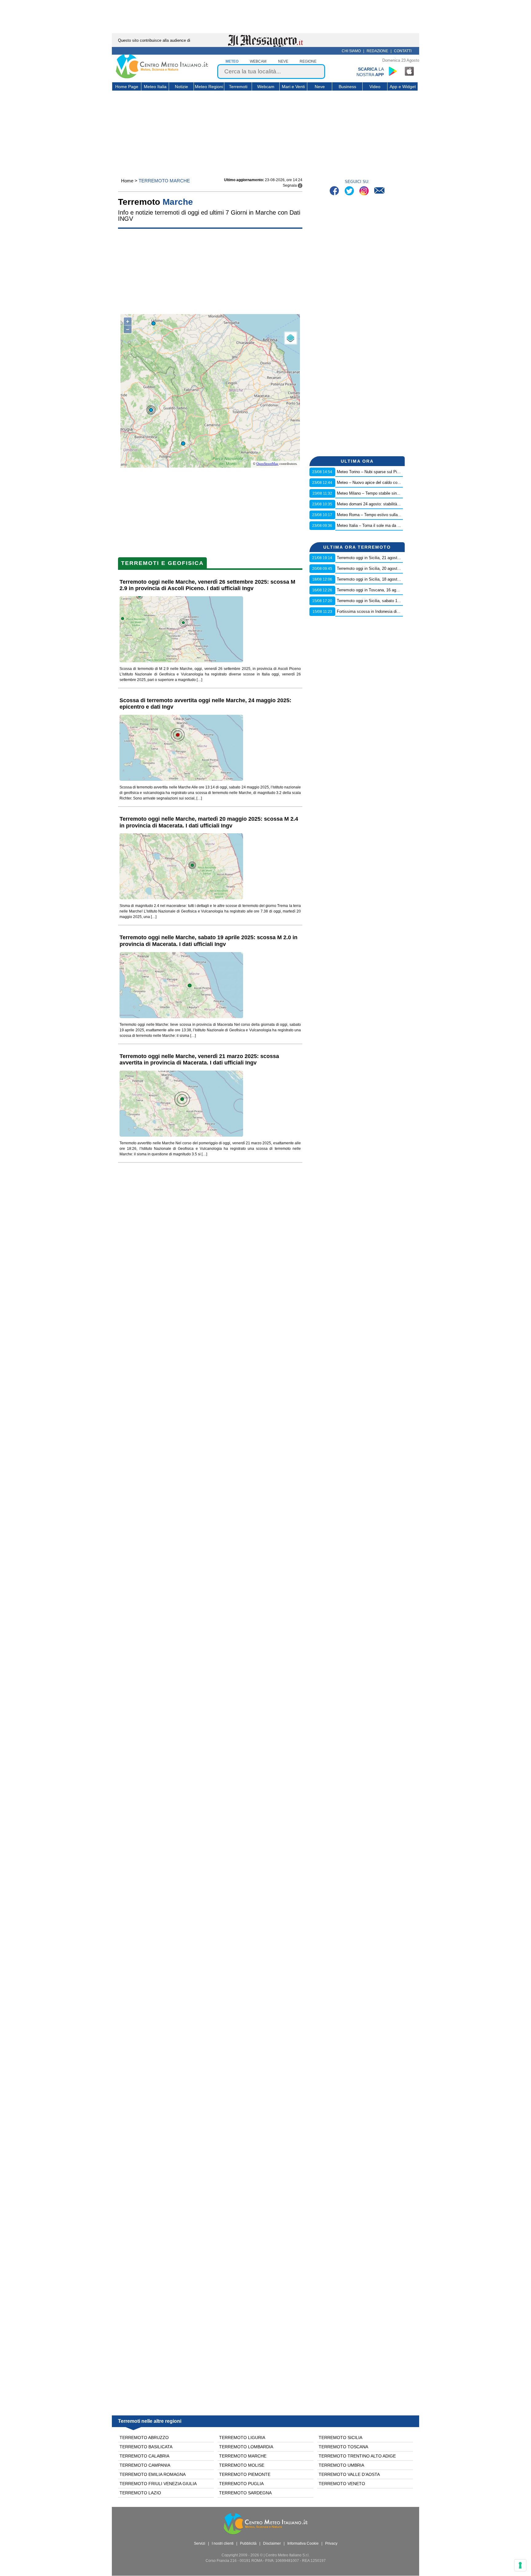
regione (308, 61)
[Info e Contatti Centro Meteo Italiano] (379, 191)
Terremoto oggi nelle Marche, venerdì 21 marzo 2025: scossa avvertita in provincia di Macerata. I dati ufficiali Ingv (199, 1060)
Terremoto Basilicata (146, 2447)
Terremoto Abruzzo (144, 2438)
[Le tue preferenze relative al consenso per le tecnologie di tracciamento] (520, 2565)
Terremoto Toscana (343, 2447)
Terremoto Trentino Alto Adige (357, 2456)
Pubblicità (248, 2543)
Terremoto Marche (243, 2456)
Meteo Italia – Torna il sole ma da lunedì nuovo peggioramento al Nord (399, 525)
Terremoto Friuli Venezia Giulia (158, 2484)
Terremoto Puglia (241, 2484)
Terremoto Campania (145, 2465)
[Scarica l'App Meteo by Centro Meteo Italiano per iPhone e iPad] (410, 71)
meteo (232, 61)
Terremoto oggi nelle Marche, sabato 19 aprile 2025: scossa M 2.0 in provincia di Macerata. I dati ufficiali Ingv (208, 941)
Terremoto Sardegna (245, 2493)
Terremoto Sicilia (340, 2438)
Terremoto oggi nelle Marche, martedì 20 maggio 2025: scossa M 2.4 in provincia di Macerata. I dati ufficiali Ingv (209, 822)
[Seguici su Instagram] (365, 191)
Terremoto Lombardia (246, 2447)
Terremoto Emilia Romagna (153, 2474)
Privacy (331, 2543)
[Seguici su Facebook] (335, 191)
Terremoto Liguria (242, 2438)
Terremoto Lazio (140, 2493)
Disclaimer (272, 2543)
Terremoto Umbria (341, 2465)
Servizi (200, 2543)
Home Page (127, 87)
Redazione (377, 51)
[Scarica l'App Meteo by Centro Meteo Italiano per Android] (393, 71)
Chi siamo (351, 51)
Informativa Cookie (303, 2543)
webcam (258, 61)
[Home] (162, 77)
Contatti (403, 51)
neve (283, 61)
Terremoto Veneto (342, 2484)
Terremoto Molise (242, 2465)
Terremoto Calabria (144, 2456)
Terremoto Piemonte (245, 2474)
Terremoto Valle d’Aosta (349, 2474)
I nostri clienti (223, 2543)
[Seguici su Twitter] (350, 191)
